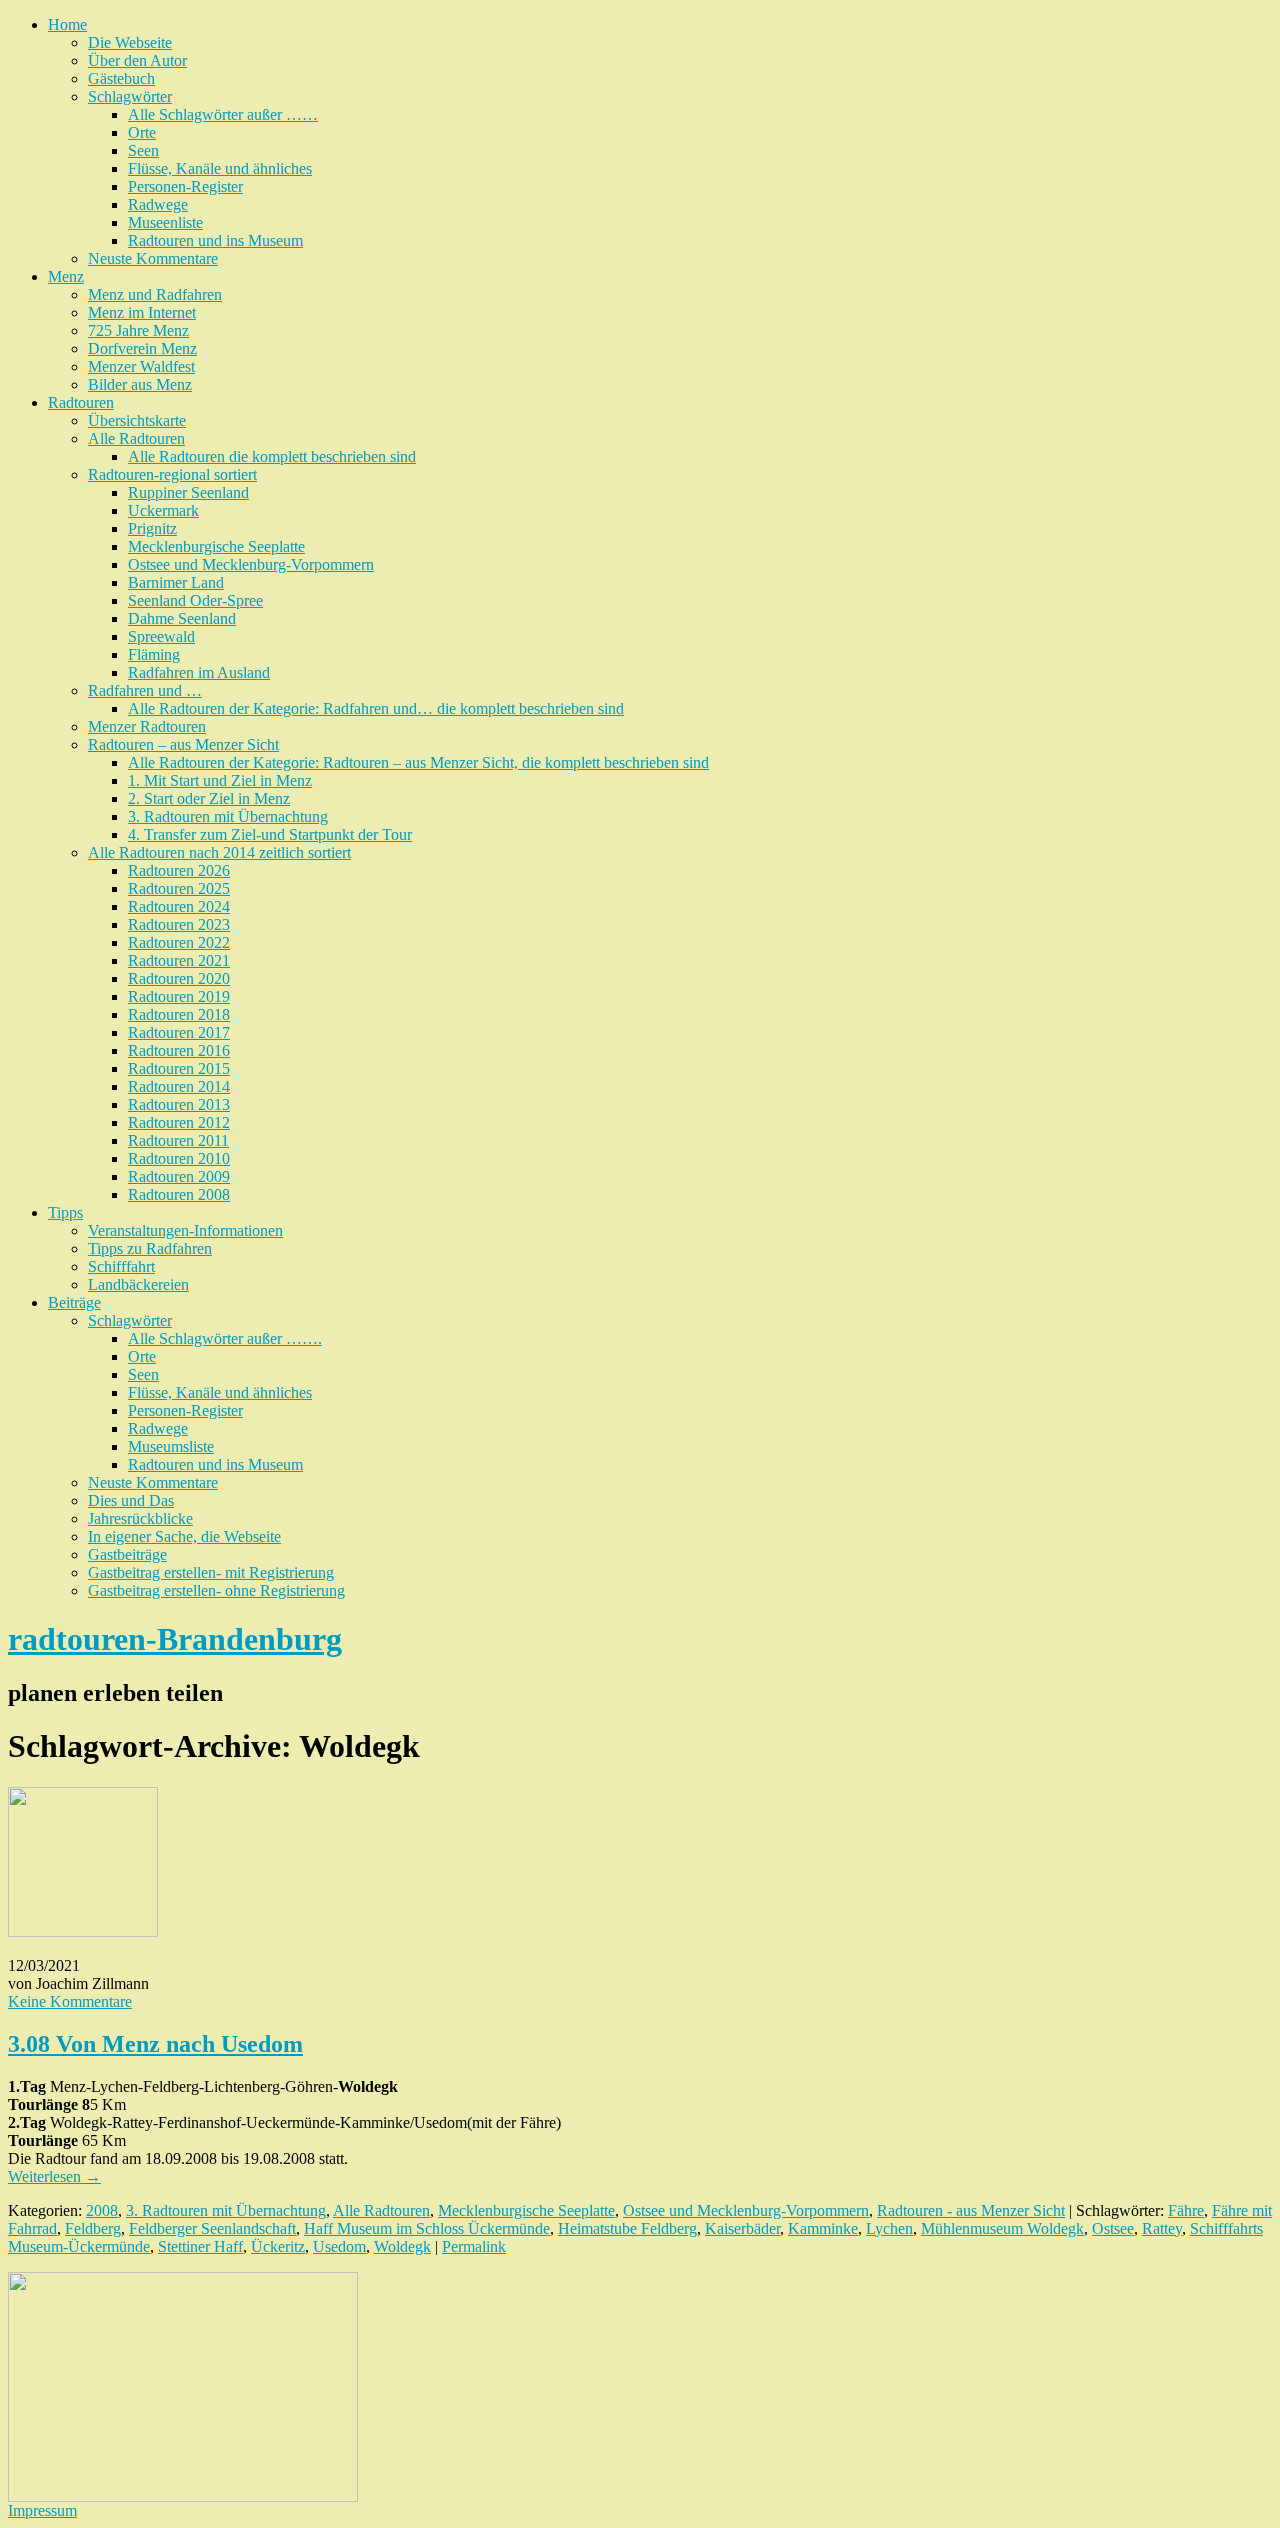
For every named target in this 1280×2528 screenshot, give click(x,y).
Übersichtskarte (137, 420)
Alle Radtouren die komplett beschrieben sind (272, 456)
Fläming (154, 654)
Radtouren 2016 (179, 1050)
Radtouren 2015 (179, 1068)
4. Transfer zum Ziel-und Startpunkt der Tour (270, 834)
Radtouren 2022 (179, 942)
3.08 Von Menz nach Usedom (155, 2044)
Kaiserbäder (742, 2228)
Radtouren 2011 (178, 1140)
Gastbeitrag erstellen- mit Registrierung (211, 1572)
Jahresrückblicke (140, 1518)
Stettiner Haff (200, 2246)
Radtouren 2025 (179, 888)
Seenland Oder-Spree (195, 600)
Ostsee (1113, 2228)
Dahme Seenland (182, 618)
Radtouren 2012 (179, 1122)
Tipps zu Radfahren (150, 1248)
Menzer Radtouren (147, 726)
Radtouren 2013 (179, 1104)
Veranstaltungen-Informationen (185, 1230)
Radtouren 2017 (179, 1032)
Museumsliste (171, 1446)
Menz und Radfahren (155, 294)
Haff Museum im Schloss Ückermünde (427, 2228)
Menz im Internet (142, 312)
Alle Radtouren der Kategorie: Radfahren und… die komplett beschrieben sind (376, 708)
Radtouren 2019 (179, 996)
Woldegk (402, 2246)
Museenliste (165, 222)
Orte (142, 132)
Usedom (339, 2246)
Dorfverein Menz (142, 348)
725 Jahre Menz (138, 330)
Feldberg (93, 2228)
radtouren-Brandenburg (175, 1639)
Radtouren (81, 402)
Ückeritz (278, 2246)
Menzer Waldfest (141, 366)
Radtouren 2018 (179, 1014)
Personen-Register (185, 186)
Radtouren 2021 (179, 960)
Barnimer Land (176, 582)
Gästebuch (121, 78)
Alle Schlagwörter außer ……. (225, 1338)
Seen (143, 150)
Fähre (1186, 2210)
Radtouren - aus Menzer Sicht (971, 2210)
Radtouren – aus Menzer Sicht (183, 744)
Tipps (65, 1212)
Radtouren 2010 (179, 1158)
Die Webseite (130, 42)
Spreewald (161, 636)
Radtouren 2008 (179, 1194)
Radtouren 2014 (179, 1086)
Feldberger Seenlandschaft (212, 2228)
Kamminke (823, 2228)
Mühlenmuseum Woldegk (1002, 2228)
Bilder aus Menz (140, 384)
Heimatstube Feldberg (627, 2228)
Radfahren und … (145, 690)
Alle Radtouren (136, 438)
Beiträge (74, 1302)
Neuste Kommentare (153, 258)
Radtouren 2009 (179, 1176)
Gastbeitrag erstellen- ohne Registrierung (216, 1590)
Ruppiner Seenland (188, 492)
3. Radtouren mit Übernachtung (228, 816)
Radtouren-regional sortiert (172, 474)
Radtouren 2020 (179, 978)
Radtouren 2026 (179, 870)
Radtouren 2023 (179, 924)
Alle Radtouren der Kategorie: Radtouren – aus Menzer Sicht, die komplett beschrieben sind (418, 762)
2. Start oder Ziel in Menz (209, 798)
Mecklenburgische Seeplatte (216, 546)
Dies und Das (131, 1500)
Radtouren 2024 (179, 906)
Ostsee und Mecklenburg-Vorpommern (251, 564)
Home (67, 24)
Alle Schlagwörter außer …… (223, 114)
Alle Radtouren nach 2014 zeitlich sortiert (219, 852)
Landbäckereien (138, 1284)
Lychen (889, 2228)
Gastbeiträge (127, 1554)
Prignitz (152, 528)
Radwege (158, 204)
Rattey (1162, 2228)
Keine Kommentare (70, 2001)
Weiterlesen (54, 2176)
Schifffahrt (121, 1266)
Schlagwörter (130, 96)
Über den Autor (137, 60)
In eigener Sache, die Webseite (184, 1536)
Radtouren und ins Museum (215, 240)
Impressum (42, 2510)
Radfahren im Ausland (199, 672)
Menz (66, 276)
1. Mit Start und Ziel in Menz (220, 780)
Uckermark (163, 510)
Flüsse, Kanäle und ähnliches (220, 168)
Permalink (474, 2246)
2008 (102, 2210)
